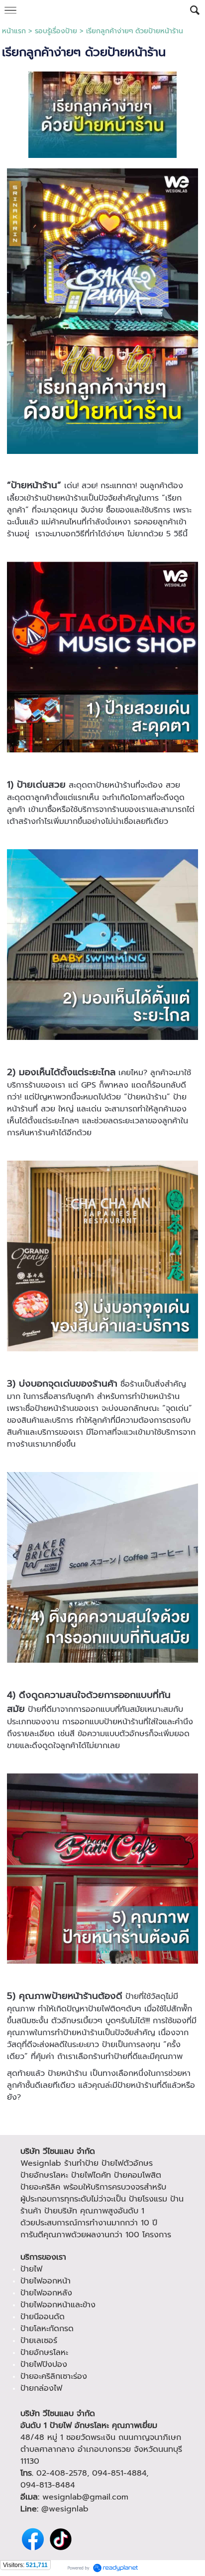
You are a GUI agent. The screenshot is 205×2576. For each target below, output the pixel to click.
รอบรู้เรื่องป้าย (56, 31)
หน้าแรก (14, 31)
